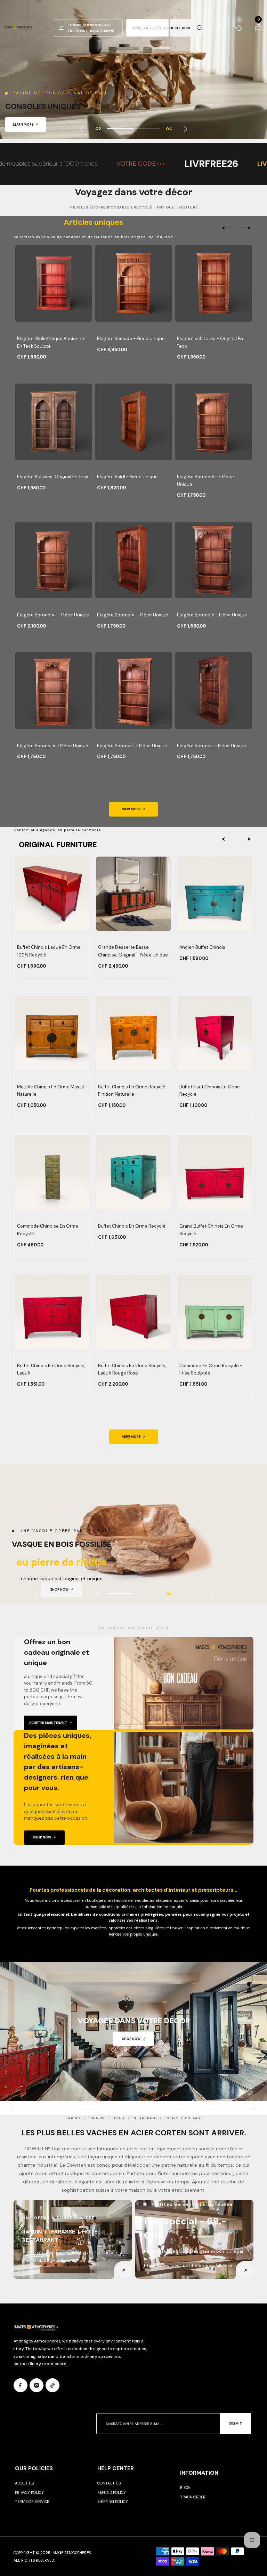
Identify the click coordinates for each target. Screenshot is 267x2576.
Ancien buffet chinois (202, 947)
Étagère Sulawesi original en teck (53, 477)
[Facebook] (21, 2385)
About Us (24, 2483)
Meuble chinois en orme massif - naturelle (52, 1091)
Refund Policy (112, 2492)
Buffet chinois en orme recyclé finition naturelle (132, 1091)
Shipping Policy (113, 2502)
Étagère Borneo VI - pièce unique (133, 615)
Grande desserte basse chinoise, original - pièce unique (133, 951)
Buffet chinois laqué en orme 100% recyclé (49, 951)
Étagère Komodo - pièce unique (131, 338)
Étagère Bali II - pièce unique (127, 477)
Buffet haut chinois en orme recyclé (210, 1091)
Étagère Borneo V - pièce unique (212, 615)
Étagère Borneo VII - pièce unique (53, 615)
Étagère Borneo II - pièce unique (212, 746)
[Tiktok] (52, 2385)
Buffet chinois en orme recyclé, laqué (51, 1369)
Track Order (193, 2497)
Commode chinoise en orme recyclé (48, 1230)
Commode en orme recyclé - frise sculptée (211, 1369)
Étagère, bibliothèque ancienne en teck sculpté (51, 342)
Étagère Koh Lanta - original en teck (210, 342)
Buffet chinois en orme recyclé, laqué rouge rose (132, 1369)
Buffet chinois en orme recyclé (132, 1226)
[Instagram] (37, 2385)
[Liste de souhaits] (239, 28)
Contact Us (109, 2483)
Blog (185, 2488)
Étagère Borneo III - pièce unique (132, 746)
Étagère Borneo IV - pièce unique (53, 746)
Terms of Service (32, 2502)
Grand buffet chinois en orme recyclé (211, 1230)
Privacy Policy (29, 2492)
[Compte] (219, 28)
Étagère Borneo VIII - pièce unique (205, 480)
